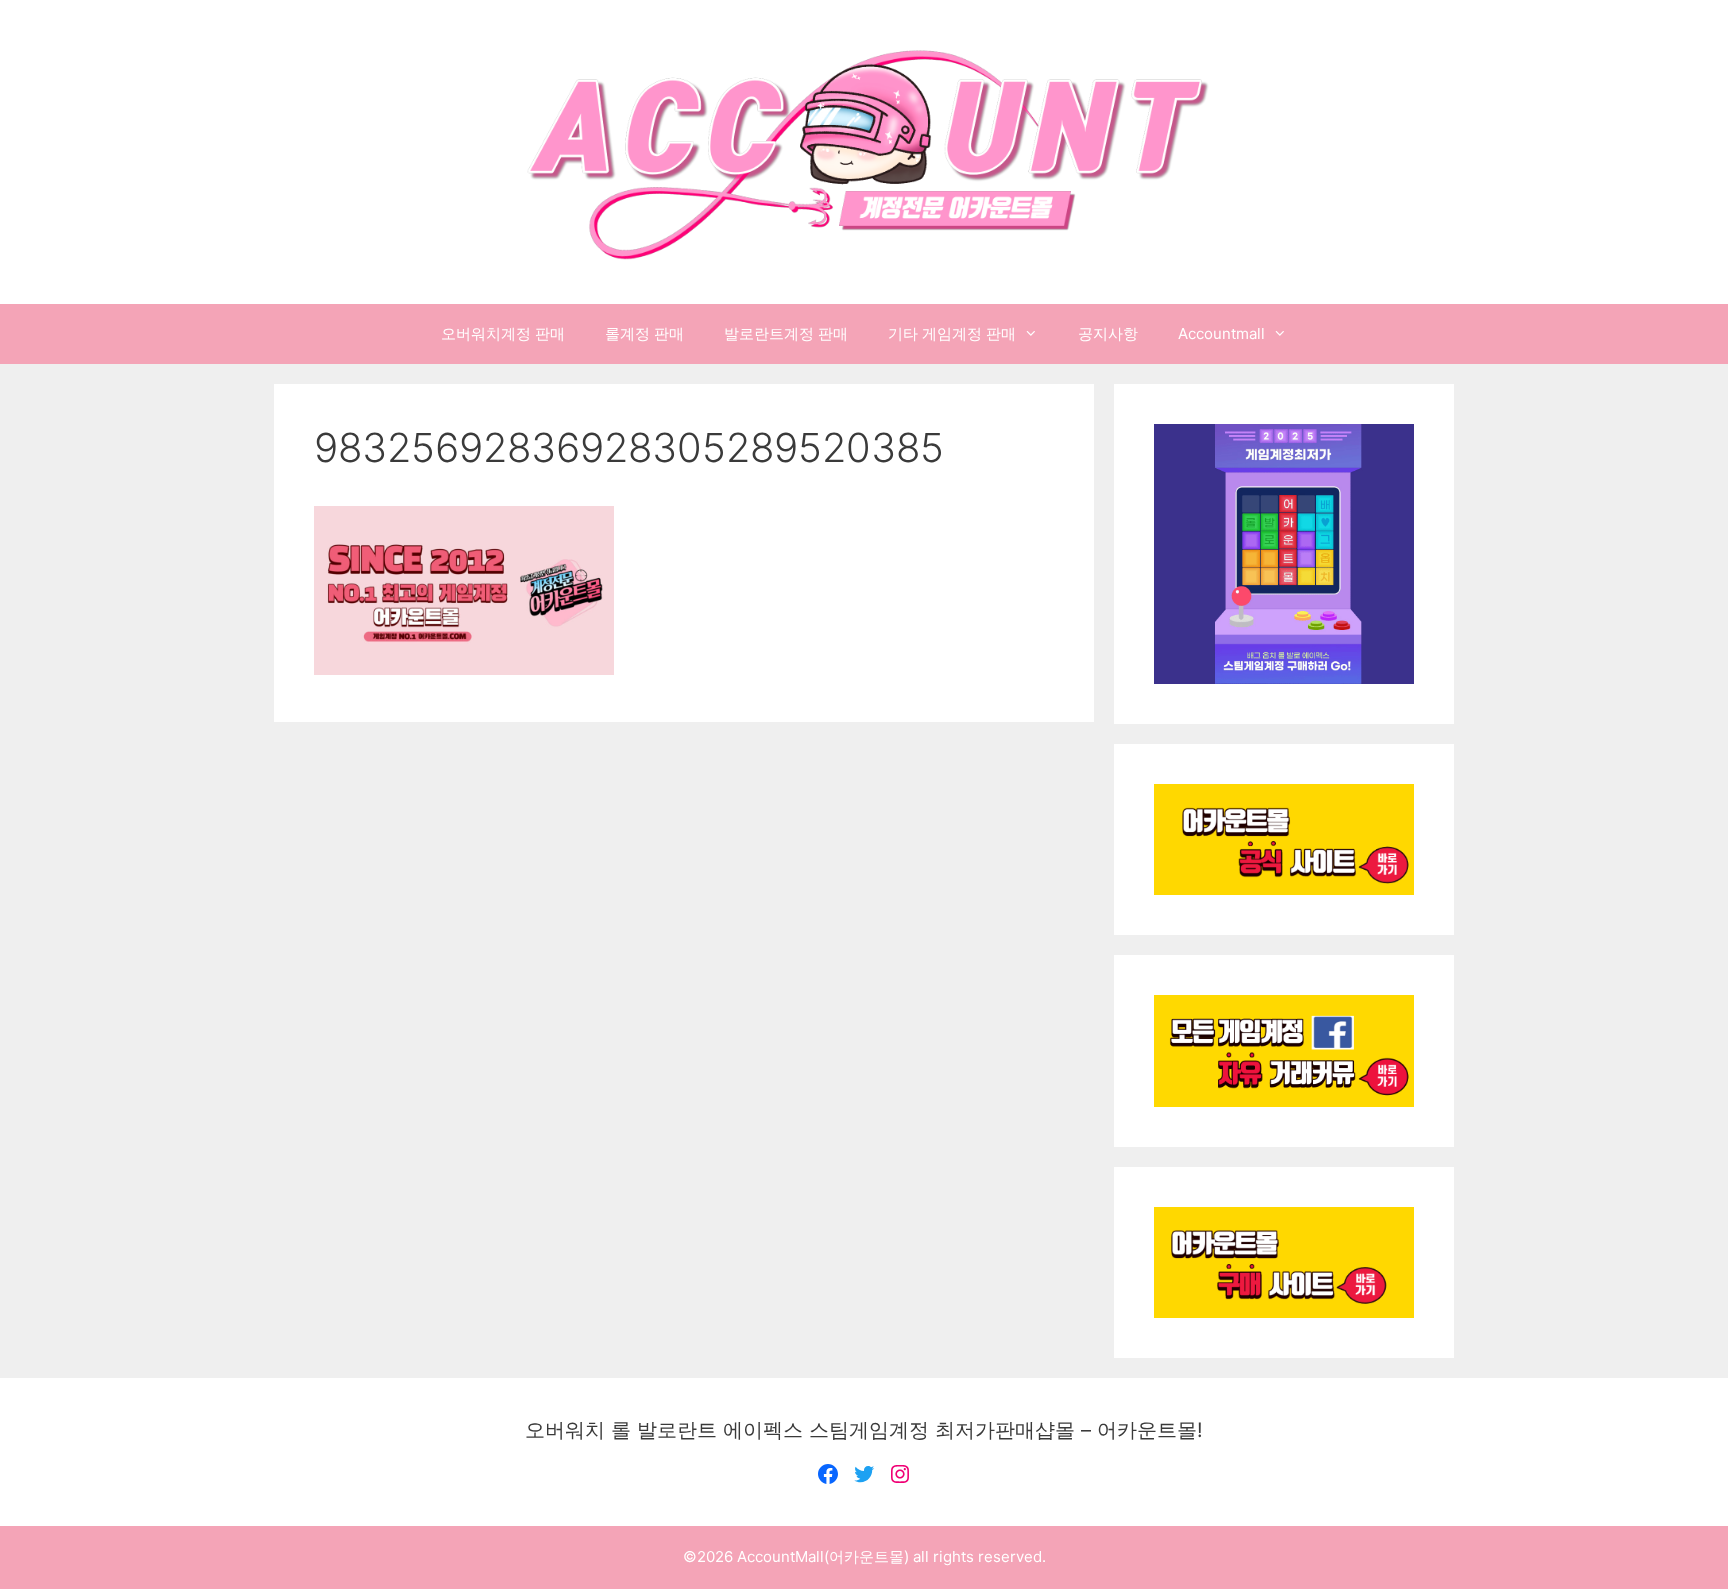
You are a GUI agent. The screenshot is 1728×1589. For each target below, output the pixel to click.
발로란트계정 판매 (786, 333)
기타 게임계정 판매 (952, 333)
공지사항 (1108, 333)
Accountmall (1221, 333)
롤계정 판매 (644, 333)
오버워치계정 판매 (503, 333)
